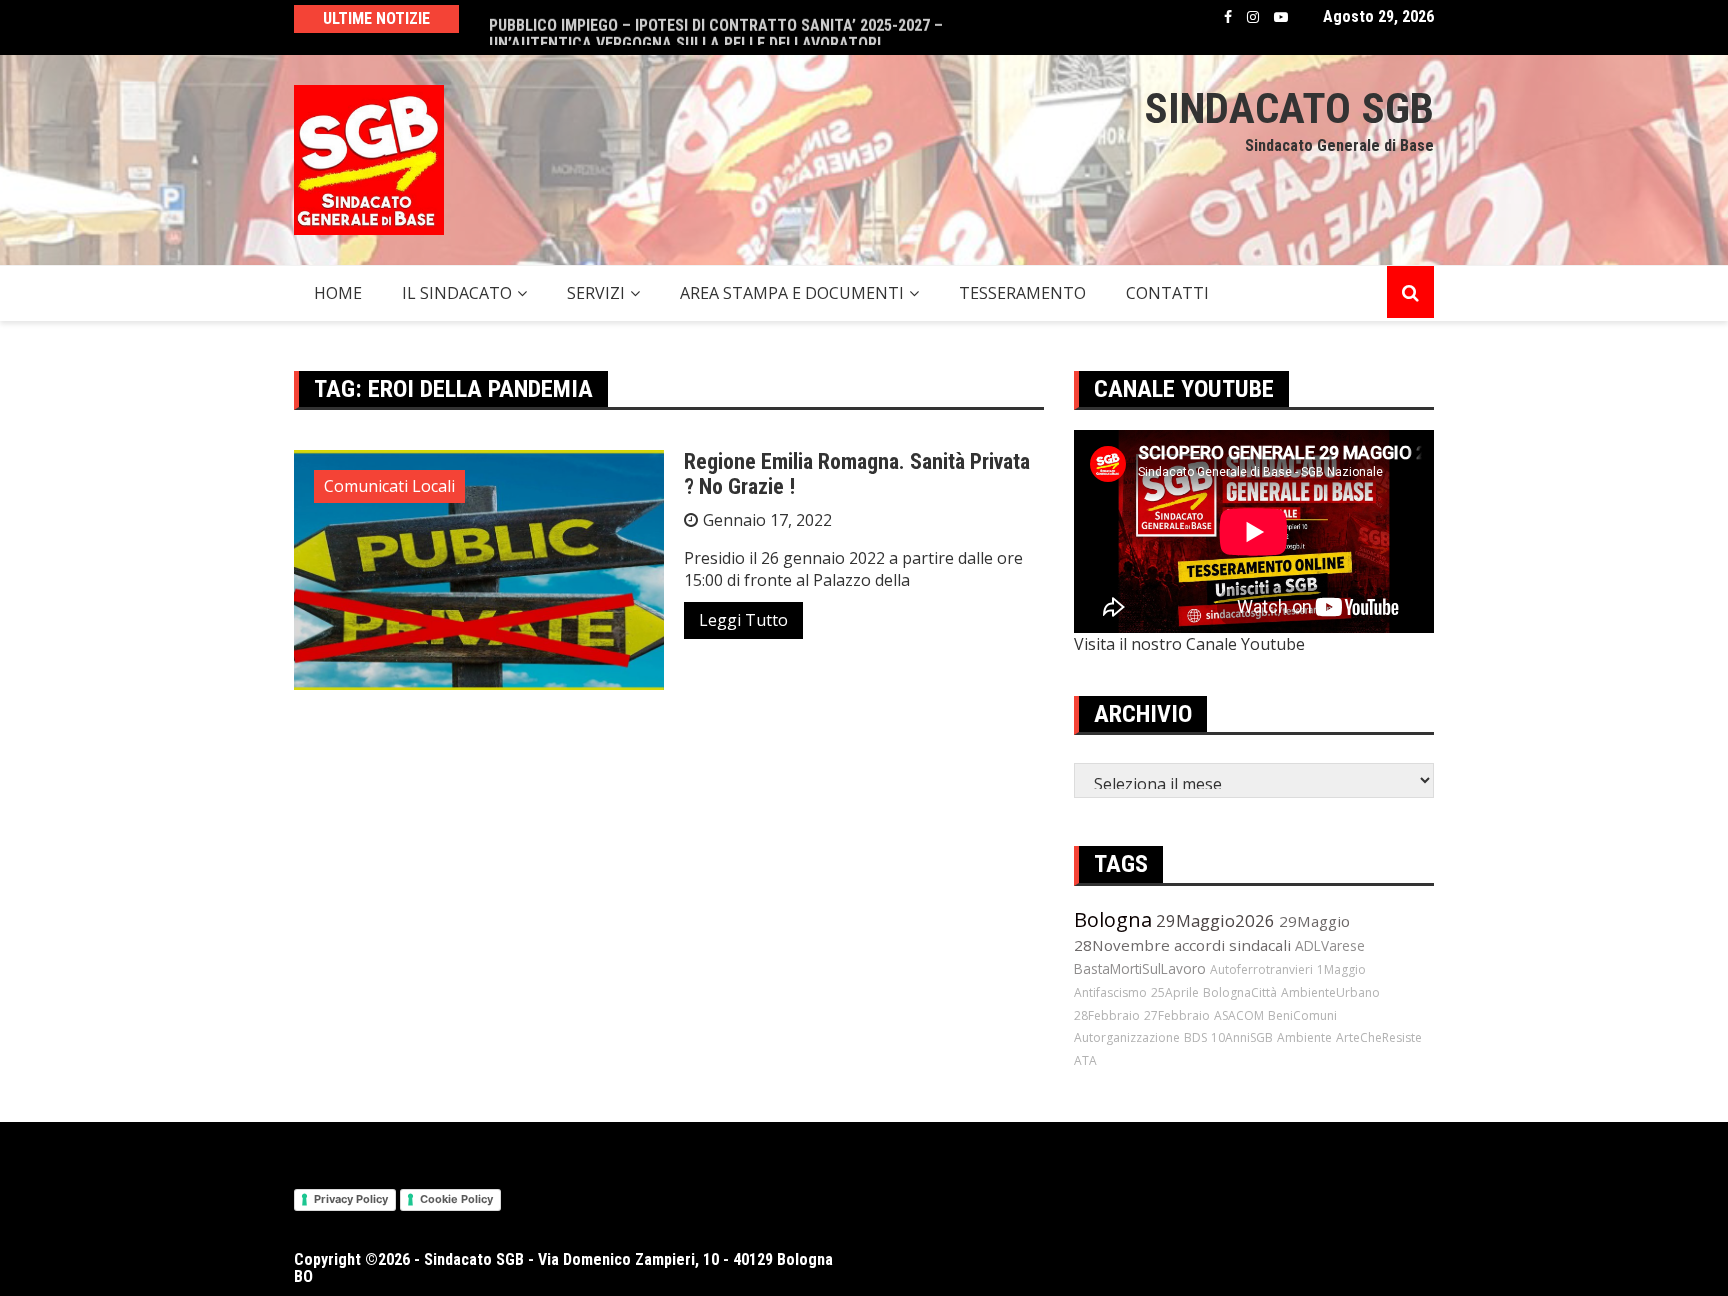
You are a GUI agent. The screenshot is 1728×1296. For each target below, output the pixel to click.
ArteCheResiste (1379, 1037)
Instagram (1253, 17)
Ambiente (1304, 1037)
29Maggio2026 (1215, 920)
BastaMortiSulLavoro (1140, 968)
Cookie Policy (456, 1199)
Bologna (1113, 919)
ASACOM (1239, 1015)
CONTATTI (1167, 293)
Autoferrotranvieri (1261, 969)
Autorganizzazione (1127, 1037)
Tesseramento (1022, 293)
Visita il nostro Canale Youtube (1189, 644)
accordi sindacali (1232, 945)
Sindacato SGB (1289, 108)
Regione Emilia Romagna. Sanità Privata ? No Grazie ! (857, 473)
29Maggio (1314, 921)
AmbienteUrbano (1330, 992)
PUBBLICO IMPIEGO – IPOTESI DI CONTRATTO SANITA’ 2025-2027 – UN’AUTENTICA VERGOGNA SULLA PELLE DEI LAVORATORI (716, 27)
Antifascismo (1110, 992)
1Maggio (1341, 969)
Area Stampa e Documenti (792, 293)
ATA (1085, 1060)
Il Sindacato (457, 293)
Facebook (1228, 17)
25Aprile (1175, 992)
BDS (1195, 1037)
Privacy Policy (351, 1199)
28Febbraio (1107, 1015)
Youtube (1281, 17)
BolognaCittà (1240, 992)
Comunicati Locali (389, 486)
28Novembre (1122, 945)
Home (338, 293)
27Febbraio (1177, 1015)
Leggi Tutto (743, 620)
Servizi (596, 293)
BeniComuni (1302, 1015)
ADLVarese (1330, 945)
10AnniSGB (1242, 1037)
